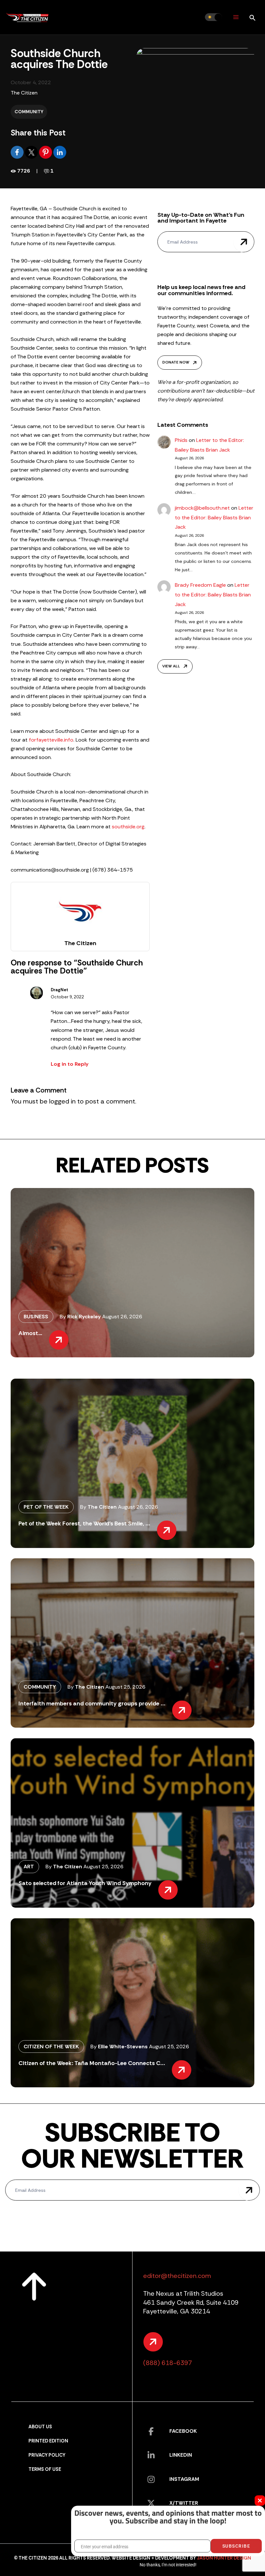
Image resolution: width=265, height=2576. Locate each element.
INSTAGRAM (184, 2479)
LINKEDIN (181, 2455)
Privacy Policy (47, 2455)
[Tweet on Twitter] (32, 152)
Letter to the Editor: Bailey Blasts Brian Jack (214, 517)
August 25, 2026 (125, 1687)
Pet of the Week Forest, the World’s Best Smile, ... (84, 1523)
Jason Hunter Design (224, 2558)
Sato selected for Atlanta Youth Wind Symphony (85, 1883)
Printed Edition (48, 2441)
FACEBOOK (183, 2431)
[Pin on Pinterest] (46, 152)
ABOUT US (40, 2427)
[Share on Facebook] (18, 152)
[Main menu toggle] (236, 17)
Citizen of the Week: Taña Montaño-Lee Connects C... (92, 2063)
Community (29, 112)
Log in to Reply (70, 1064)
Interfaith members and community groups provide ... (92, 1703)
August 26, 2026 (122, 1317)
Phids (181, 440)
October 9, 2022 (67, 997)
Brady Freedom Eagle (200, 585)
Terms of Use (45, 2469)
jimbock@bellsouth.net (202, 508)
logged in (62, 1101)
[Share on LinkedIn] (60, 152)
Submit (244, 242)
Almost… (30, 1333)
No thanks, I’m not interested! (168, 2565)
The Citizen (24, 93)
